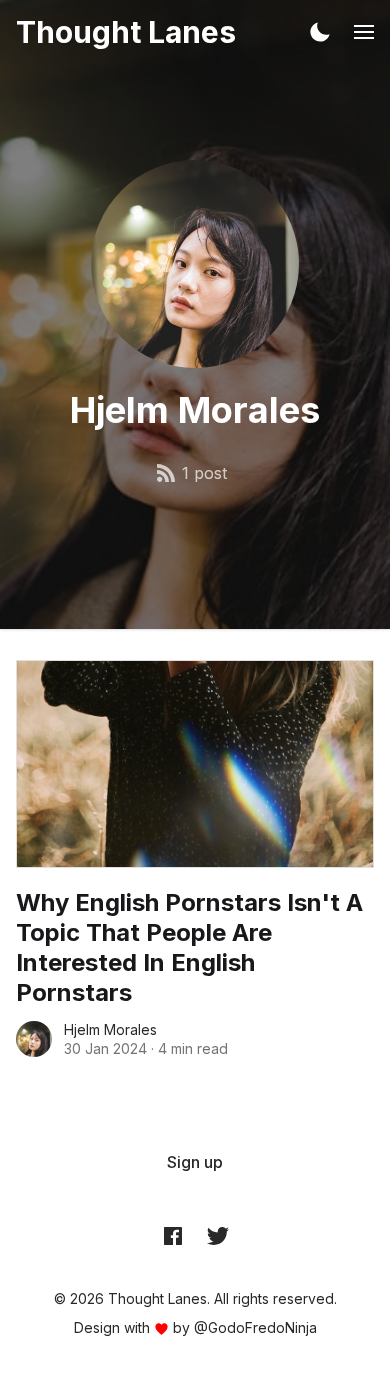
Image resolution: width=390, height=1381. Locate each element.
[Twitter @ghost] (218, 1235)
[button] (320, 32)
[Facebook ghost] (173, 1235)
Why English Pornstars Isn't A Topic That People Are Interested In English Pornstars (189, 947)
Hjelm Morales (110, 1029)
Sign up (195, 1162)
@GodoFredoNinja (255, 1327)
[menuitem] (195, 1162)
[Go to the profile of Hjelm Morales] (34, 1039)
